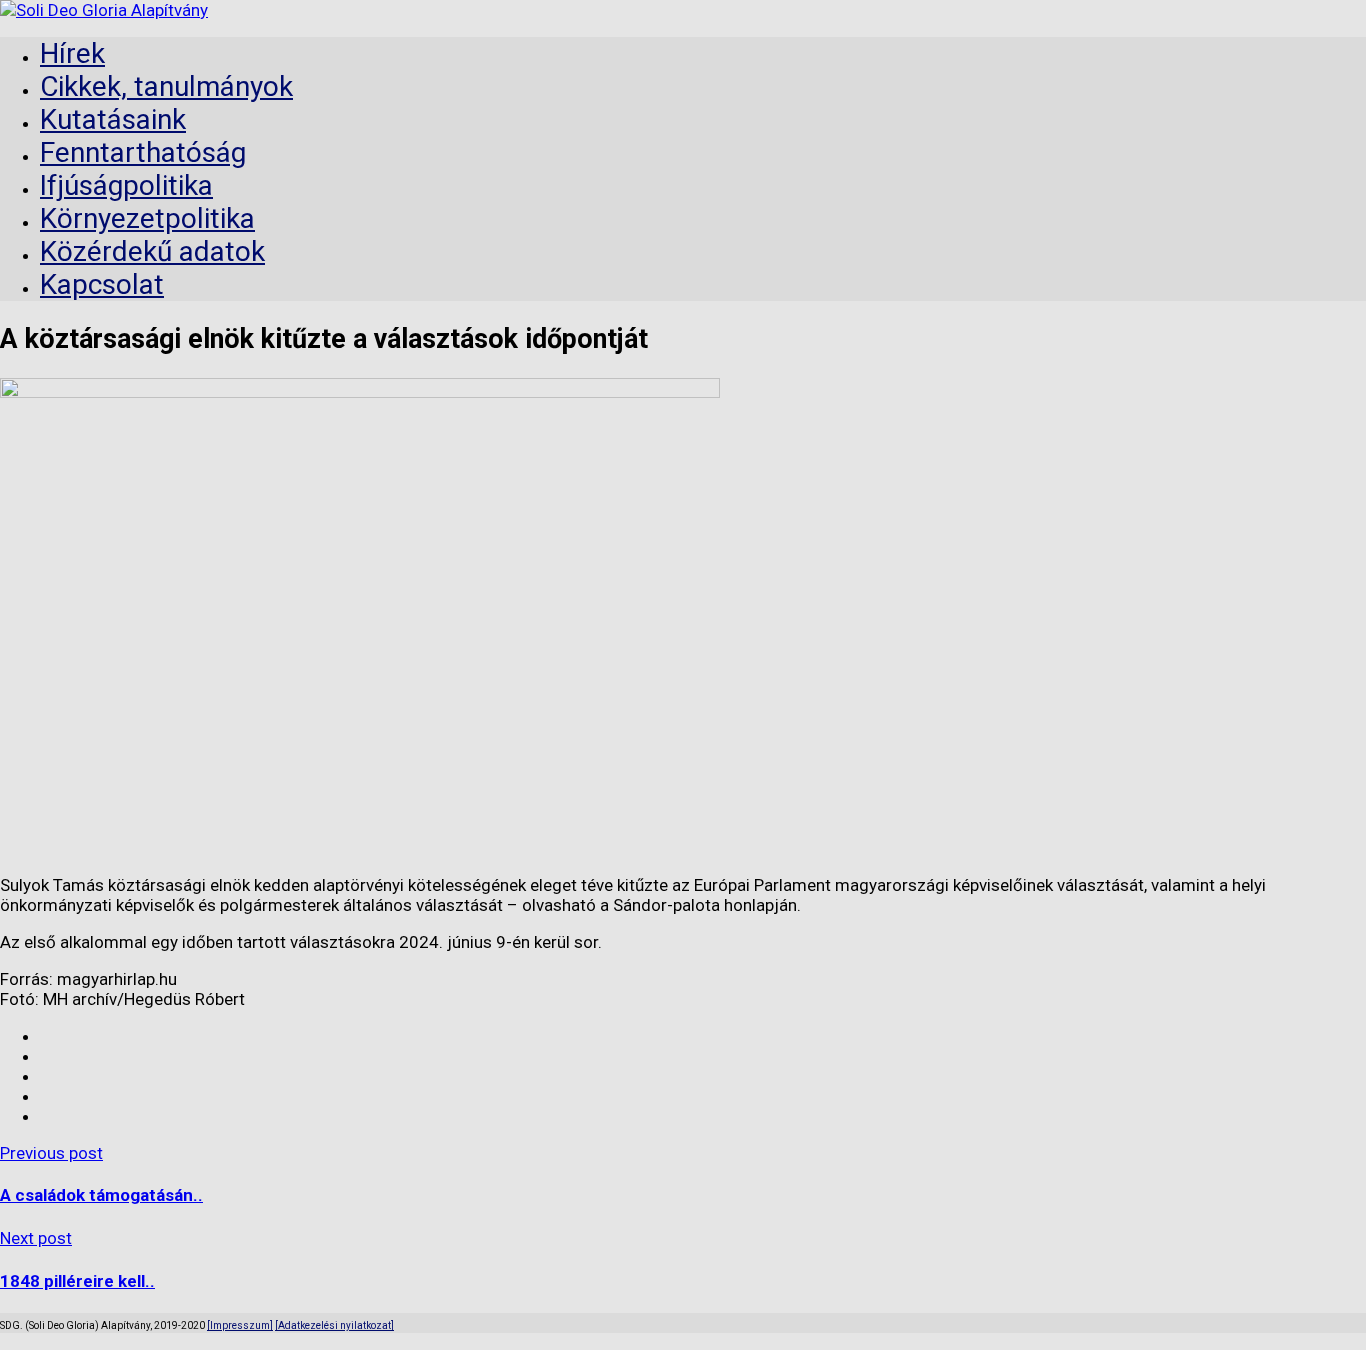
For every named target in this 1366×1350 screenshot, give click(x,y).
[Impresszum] (240, 1325)
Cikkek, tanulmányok (166, 86)
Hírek (72, 53)
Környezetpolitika (147, 218)
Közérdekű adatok (152, 251)
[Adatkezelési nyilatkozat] (334, 1325)
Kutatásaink (113, 119)
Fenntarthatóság (143, 152)
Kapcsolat (102, 284)
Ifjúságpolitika (126, 185)
